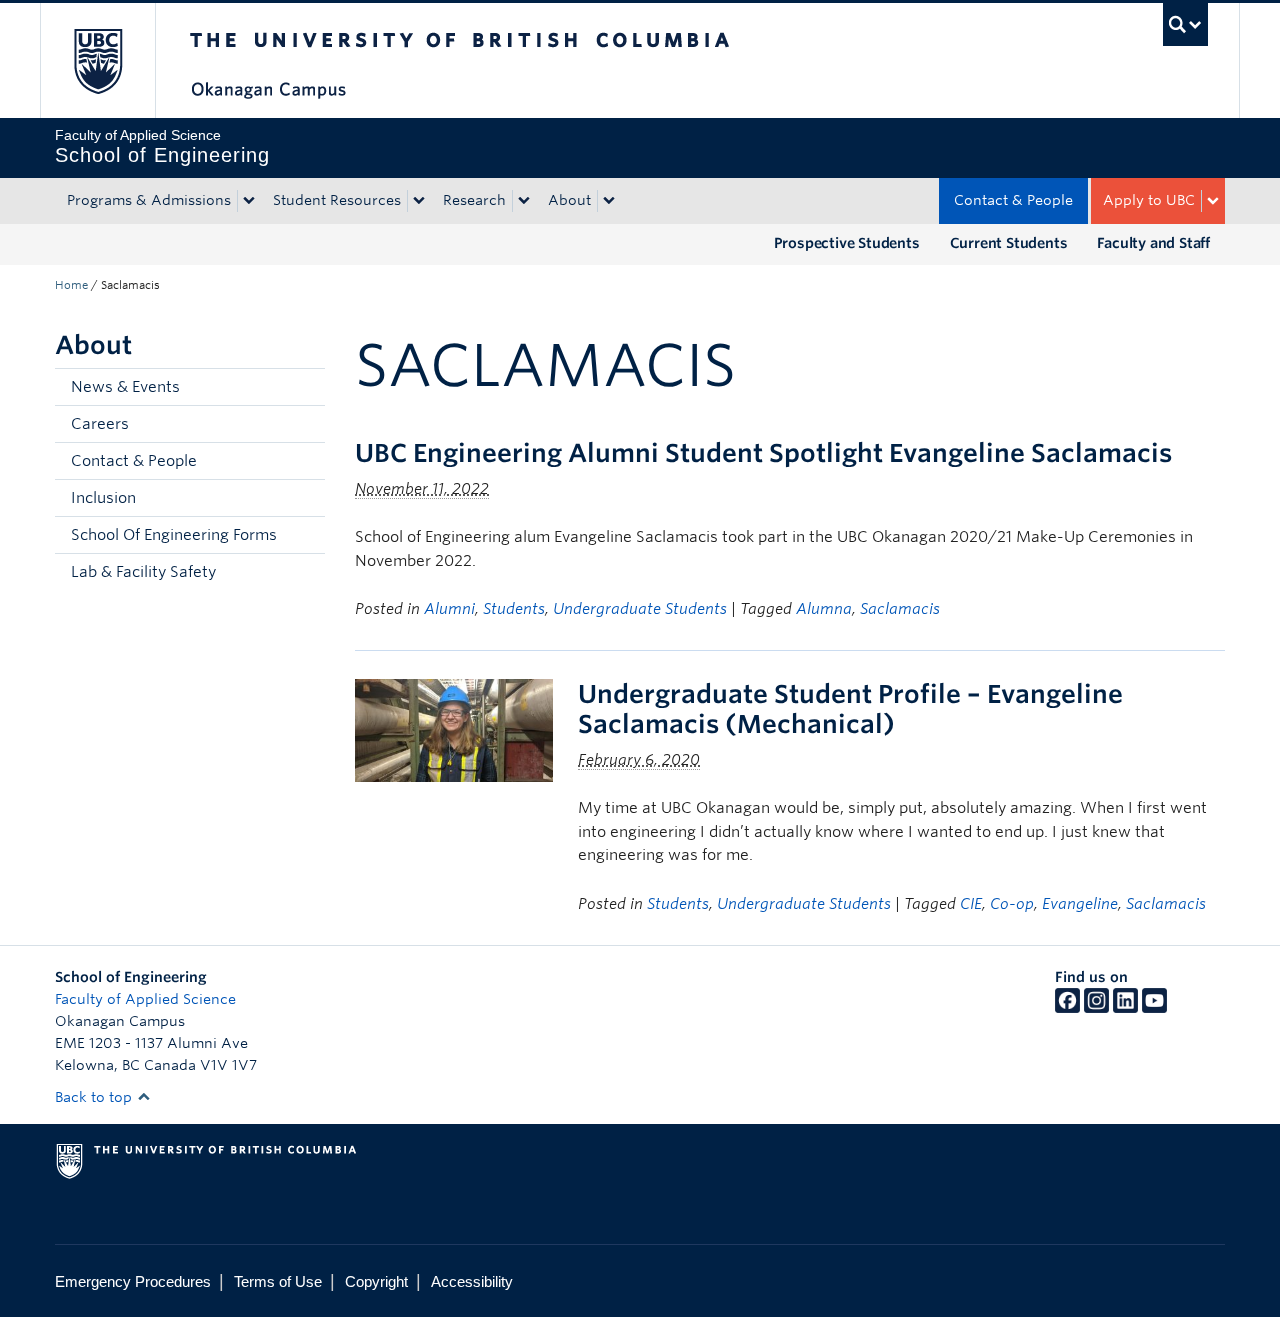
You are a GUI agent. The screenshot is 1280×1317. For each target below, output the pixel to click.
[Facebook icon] (1067, 1008)
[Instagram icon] (1096, 1008)
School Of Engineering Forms (174, 535)
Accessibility (472, 1281)
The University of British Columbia (97, 60)
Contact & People (1013, 200)
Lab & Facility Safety (143, 572)
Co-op (1012, 904)
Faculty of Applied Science (145, 999)
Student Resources (337, 200)
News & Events (125, 387)
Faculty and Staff (1153, 243)
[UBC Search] (1185, 24)
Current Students (1009, 243)
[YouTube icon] (1154, 1008)
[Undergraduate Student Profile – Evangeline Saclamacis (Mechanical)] (454, 729)
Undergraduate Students (640, 609)
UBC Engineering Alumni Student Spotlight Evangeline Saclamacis (763, 453)
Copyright (376, 1281)
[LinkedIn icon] (1125, 1008)
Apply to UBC (1149, 200)
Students (514, 609)
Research (474, 200)
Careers (100, 424)
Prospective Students (847, 243)
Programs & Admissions (149, 200)
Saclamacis (900, 609)
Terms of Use (278, 1281)
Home (71, 285)
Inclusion (103, 498)
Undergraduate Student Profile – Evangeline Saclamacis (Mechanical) (850, 709)
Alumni (449, 609)
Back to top (95, 1097)
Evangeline (1080, 904)
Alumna (824, 609)
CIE (971, 904)
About (569, 200)
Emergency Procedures (133, 1281)
